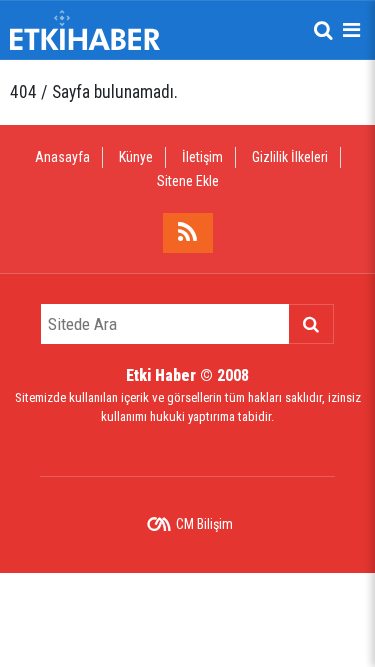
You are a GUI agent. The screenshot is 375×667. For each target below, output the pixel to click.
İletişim (202, 157)
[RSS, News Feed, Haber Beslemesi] (188, 233)
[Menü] (351, 30)
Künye (136, 157)
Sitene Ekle (188, 181)
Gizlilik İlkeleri (290, 157)
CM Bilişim (204, 524)
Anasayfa (62, 157)
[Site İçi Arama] (323, 30)
